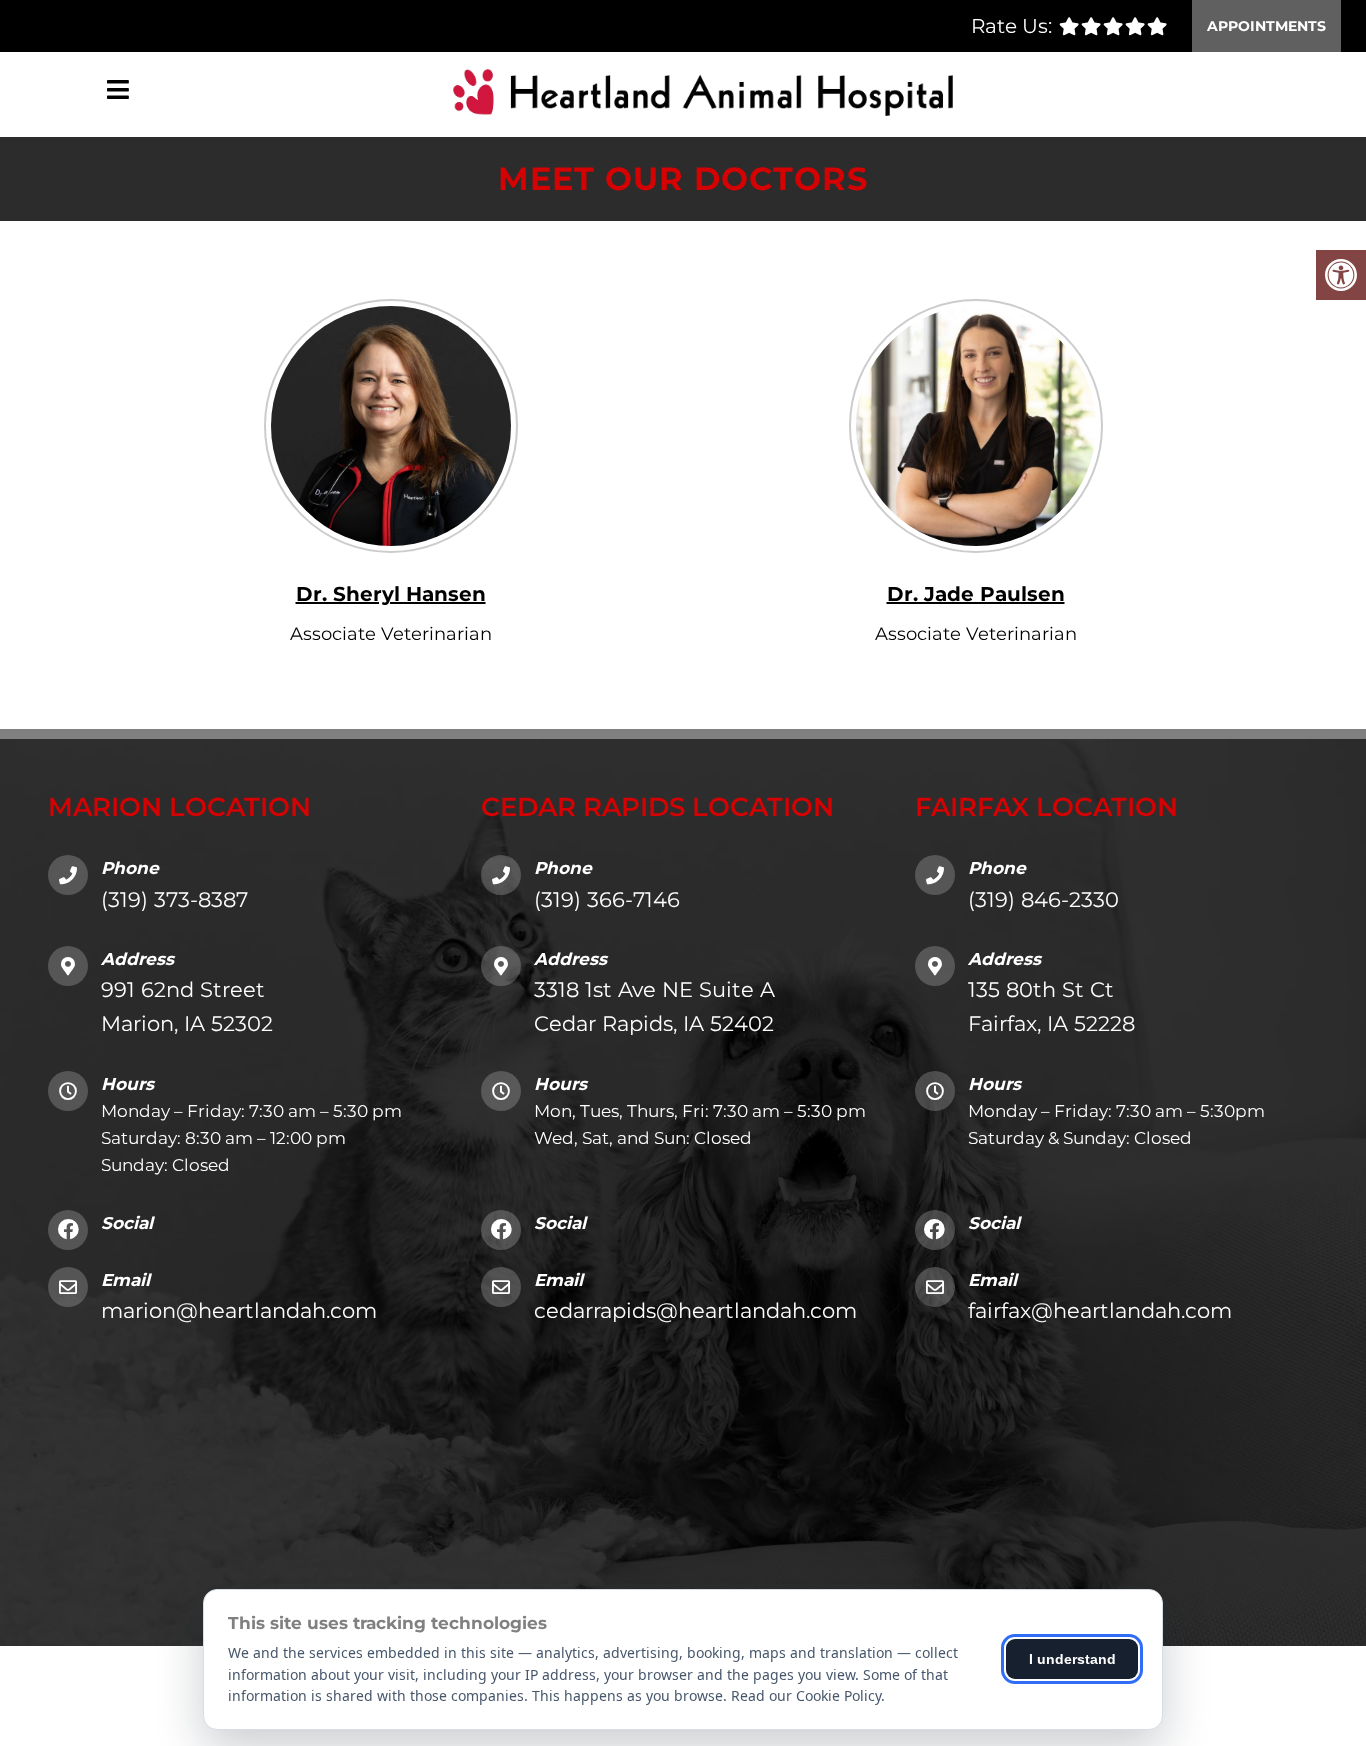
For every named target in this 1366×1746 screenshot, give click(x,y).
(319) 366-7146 (607, 899)
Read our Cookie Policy (806, 1695)
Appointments (1266, 26)
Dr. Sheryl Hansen (391, 594)
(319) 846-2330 (1043, 899)
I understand (1072, 1659)
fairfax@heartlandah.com (1100, 1310)
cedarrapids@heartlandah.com (695, 1310)
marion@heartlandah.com (239, 1310)
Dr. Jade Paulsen (976, 594)
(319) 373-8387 (174, 899)
